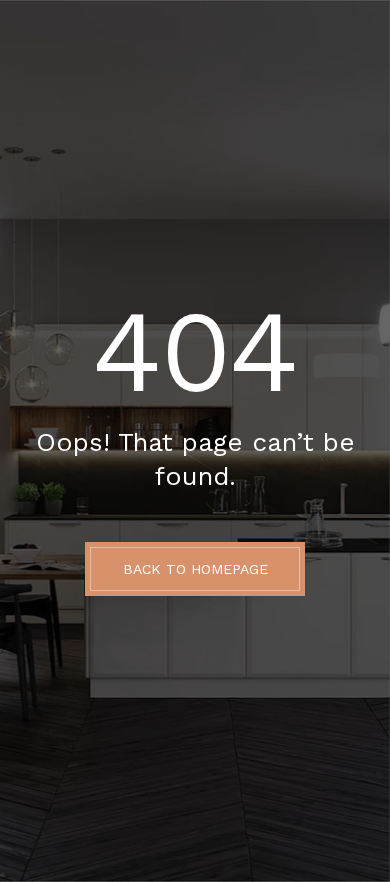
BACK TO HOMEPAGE (195, 569)
